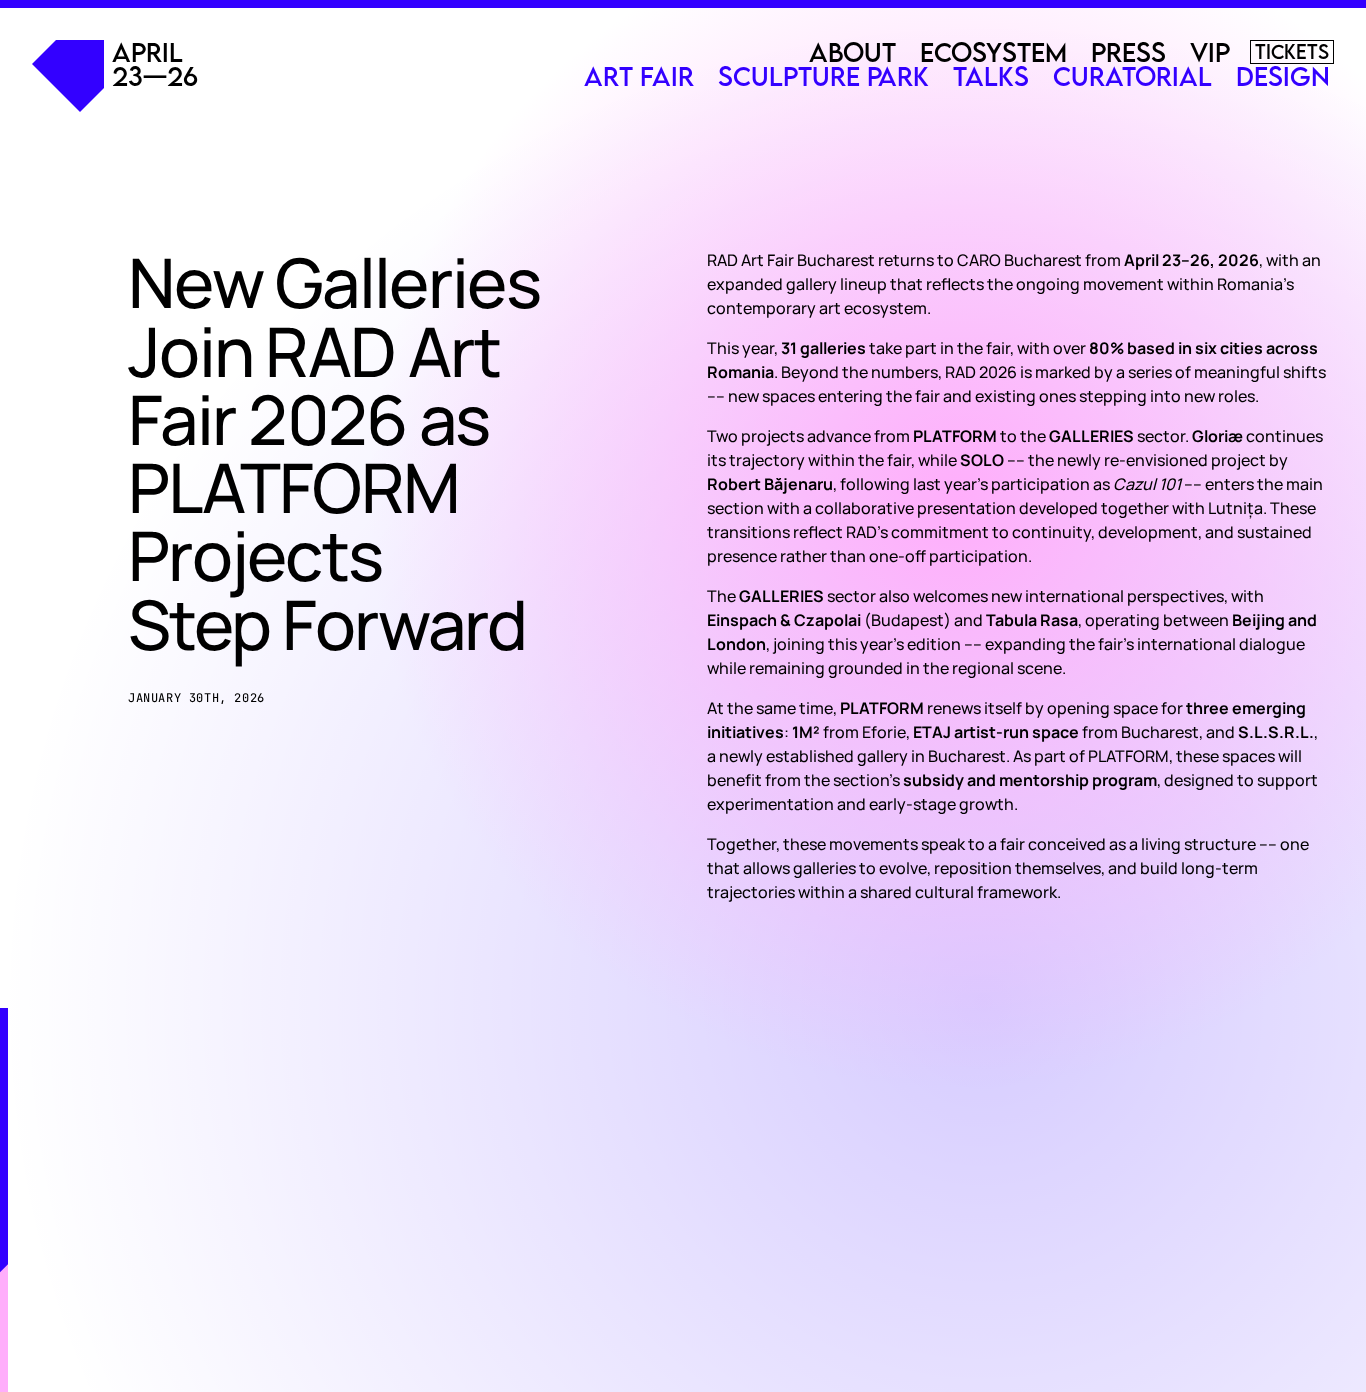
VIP (1210, 52)
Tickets (1292, 52)
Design (1283, 76)
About (852, 52)
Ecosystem (993, 52)
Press (1128, 52)
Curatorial (1132, 76)
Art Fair (639, 76)
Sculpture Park (823, 76)
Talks (991, 76)
